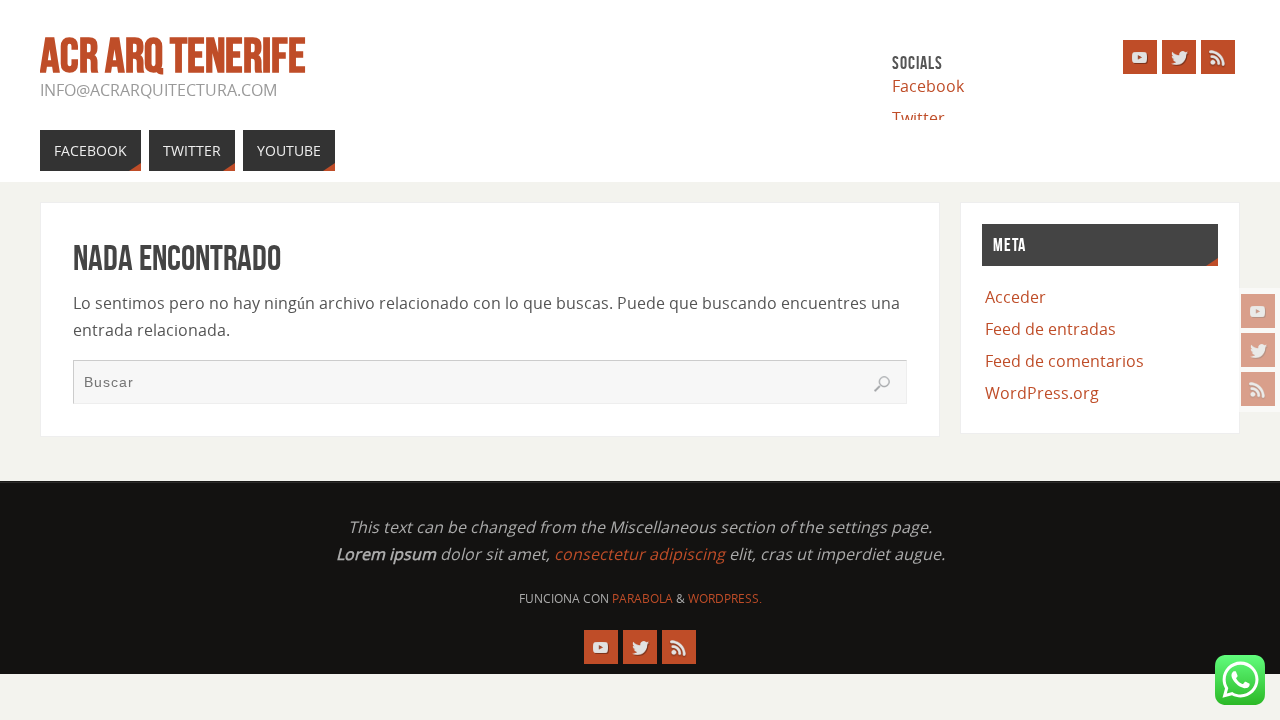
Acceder (1015, 297)
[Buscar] (882, 384)
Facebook (928, 86)
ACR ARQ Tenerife (173, 56)
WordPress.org (1042, 393)
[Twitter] (1258, 350)
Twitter (918, 118)
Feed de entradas (1050, 329)
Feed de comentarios (1064, 361)
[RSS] (1258, 389)
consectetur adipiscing (639, 554)
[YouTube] (1258, 311)
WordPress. (725, 598)
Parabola (642, 598)
